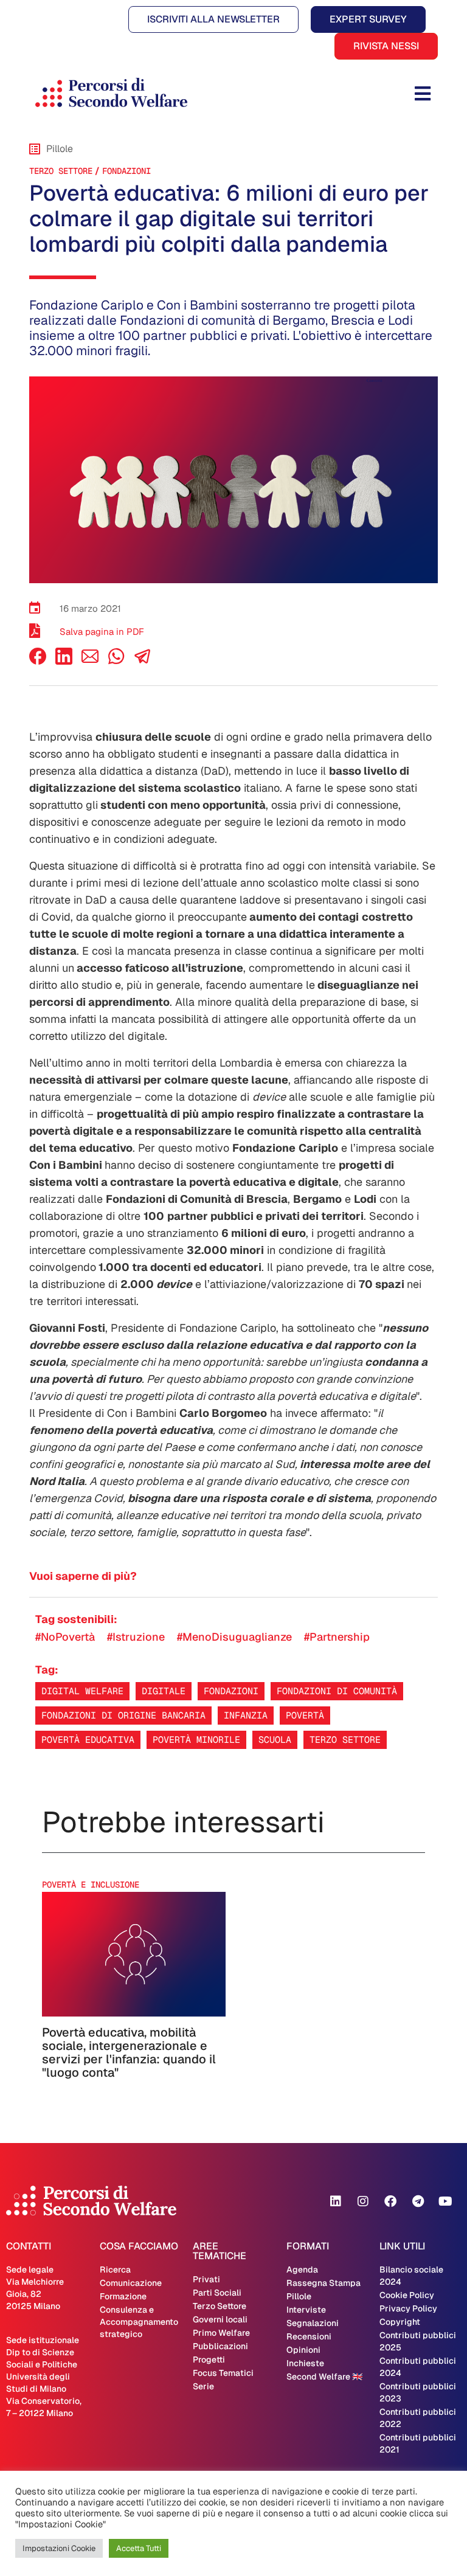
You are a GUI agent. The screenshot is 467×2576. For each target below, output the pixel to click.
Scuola (275, 1740)
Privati (206, 2279)
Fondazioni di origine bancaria (123, 1715)
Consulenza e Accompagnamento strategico (139, 2322)
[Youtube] (445, 2201)
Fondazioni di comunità (337, 1691)
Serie (203, 2386)
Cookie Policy (407, 2295)
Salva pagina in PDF (102, 632)
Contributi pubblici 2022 (418, 2418)
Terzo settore (345, 1740)
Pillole (299, 2296)
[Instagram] (363, 2201)
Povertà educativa (88, 1740)
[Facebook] (38, 661)
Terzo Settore (61, 171)
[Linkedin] (336, 2201)
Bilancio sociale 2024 (411, 2276)
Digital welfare (82, 1691)
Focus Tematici (223, 2373)
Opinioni (303, 2350)
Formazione (123, 2296)
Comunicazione (131, 2283)
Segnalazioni (313, 2323)
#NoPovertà (65, 1637)
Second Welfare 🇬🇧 (324, 2377)
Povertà (305, 1715)
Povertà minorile (196, 1740)
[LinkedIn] (64, 661)
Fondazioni (126, 171)
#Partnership (337, 1637)
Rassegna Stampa (323, 2283)
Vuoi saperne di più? (83, 1576)
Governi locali (220, 2319)
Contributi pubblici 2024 (418, 2367)
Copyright (400, 2322)
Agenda (302, 2270)
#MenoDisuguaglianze (234, 1637)
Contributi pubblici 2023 (418, 2392)
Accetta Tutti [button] (139, 2548)
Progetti (209, 2360)
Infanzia (246, 1715)
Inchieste (305, 2363)
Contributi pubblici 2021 (418, 2443)
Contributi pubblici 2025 (418, 2341)
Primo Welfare (221, 2333)
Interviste (306, 2310)
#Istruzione (136, 1637)
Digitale (164, 1691)
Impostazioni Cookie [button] (59, 2548)
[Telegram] (418, 2201)
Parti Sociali (217, 2293)
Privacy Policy (408, 2308)
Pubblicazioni (220, 2346)
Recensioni (309, 2336)
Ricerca (115, 2270)
